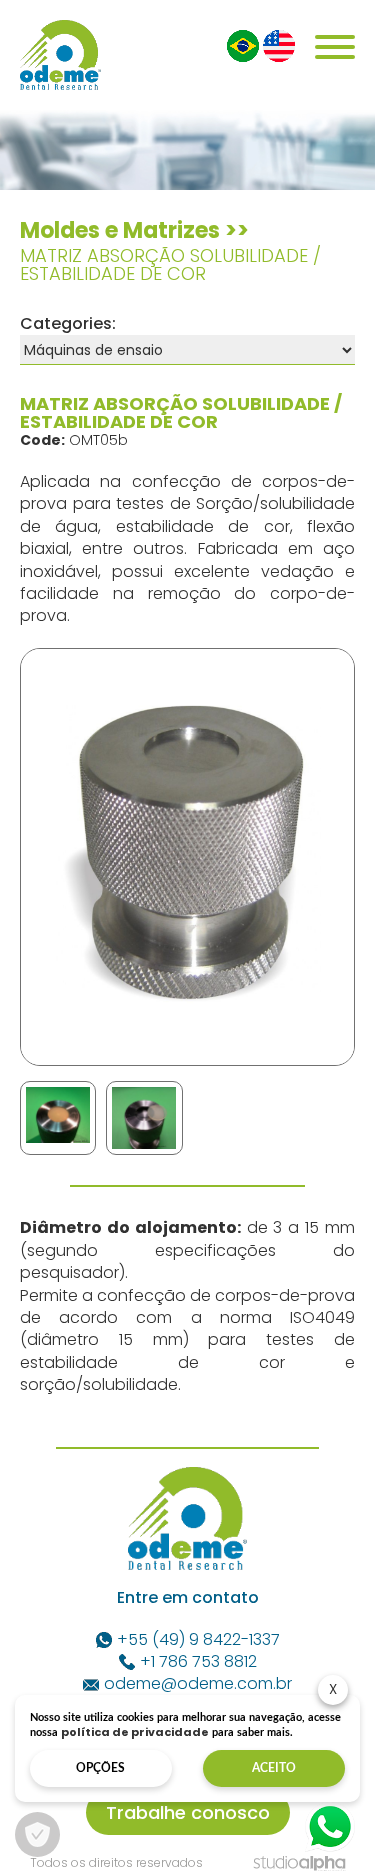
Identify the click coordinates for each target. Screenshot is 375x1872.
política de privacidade (135, 1732)
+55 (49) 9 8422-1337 (198, 1640)
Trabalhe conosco (188, 1812)
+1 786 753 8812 (198, 1662)
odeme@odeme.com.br (198, 1684)
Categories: (68, 323)
